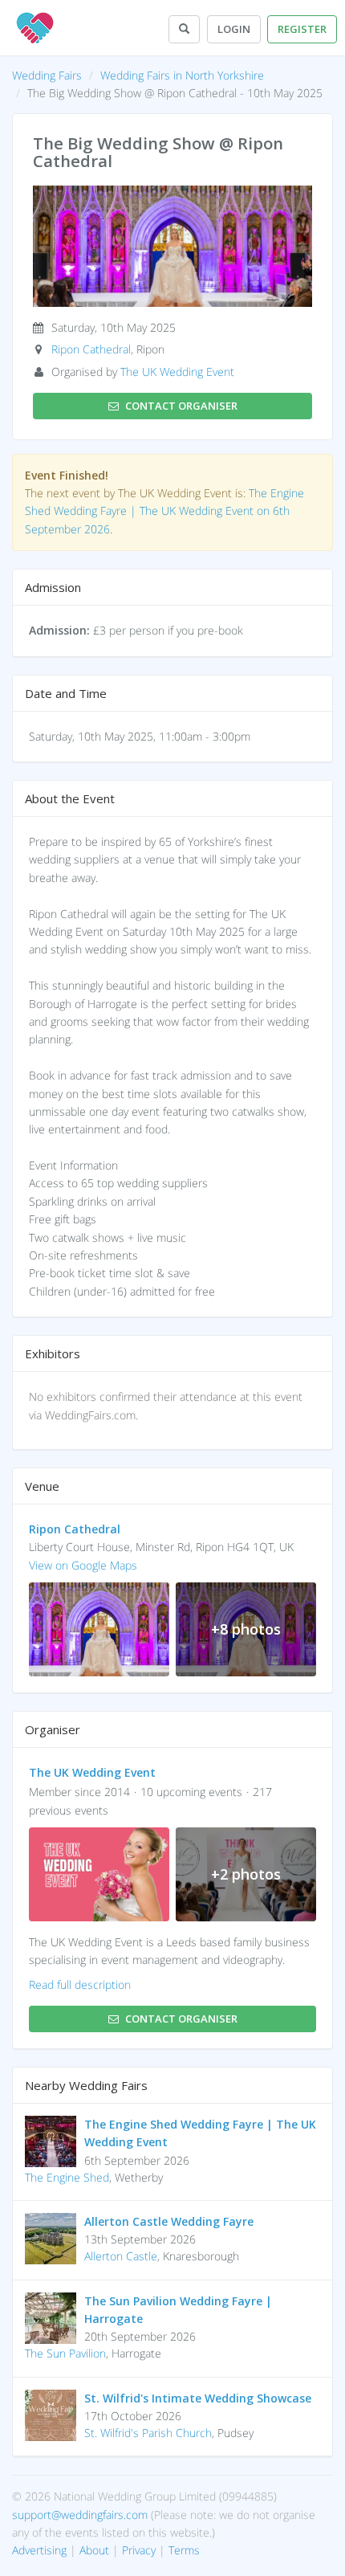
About (94, 2550)
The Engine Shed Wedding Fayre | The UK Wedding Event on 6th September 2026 (164, 511)
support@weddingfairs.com (80, 2515)
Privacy (139, 2550)
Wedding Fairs (47, 75)
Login (234, 29)
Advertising (39, 2550)
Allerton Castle (121, 2256)
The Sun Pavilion (65, 2353)
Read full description (80, 1984)
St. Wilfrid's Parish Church (148, 2433)
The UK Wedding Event (177, 371)
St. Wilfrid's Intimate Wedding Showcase (198, 2398)
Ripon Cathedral (91, 349)
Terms (184, 2550)
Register (302, 29)
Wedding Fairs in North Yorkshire (182, 75)
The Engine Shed (67, 2177)
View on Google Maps (83, 1565)
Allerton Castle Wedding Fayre (169, 2221)
